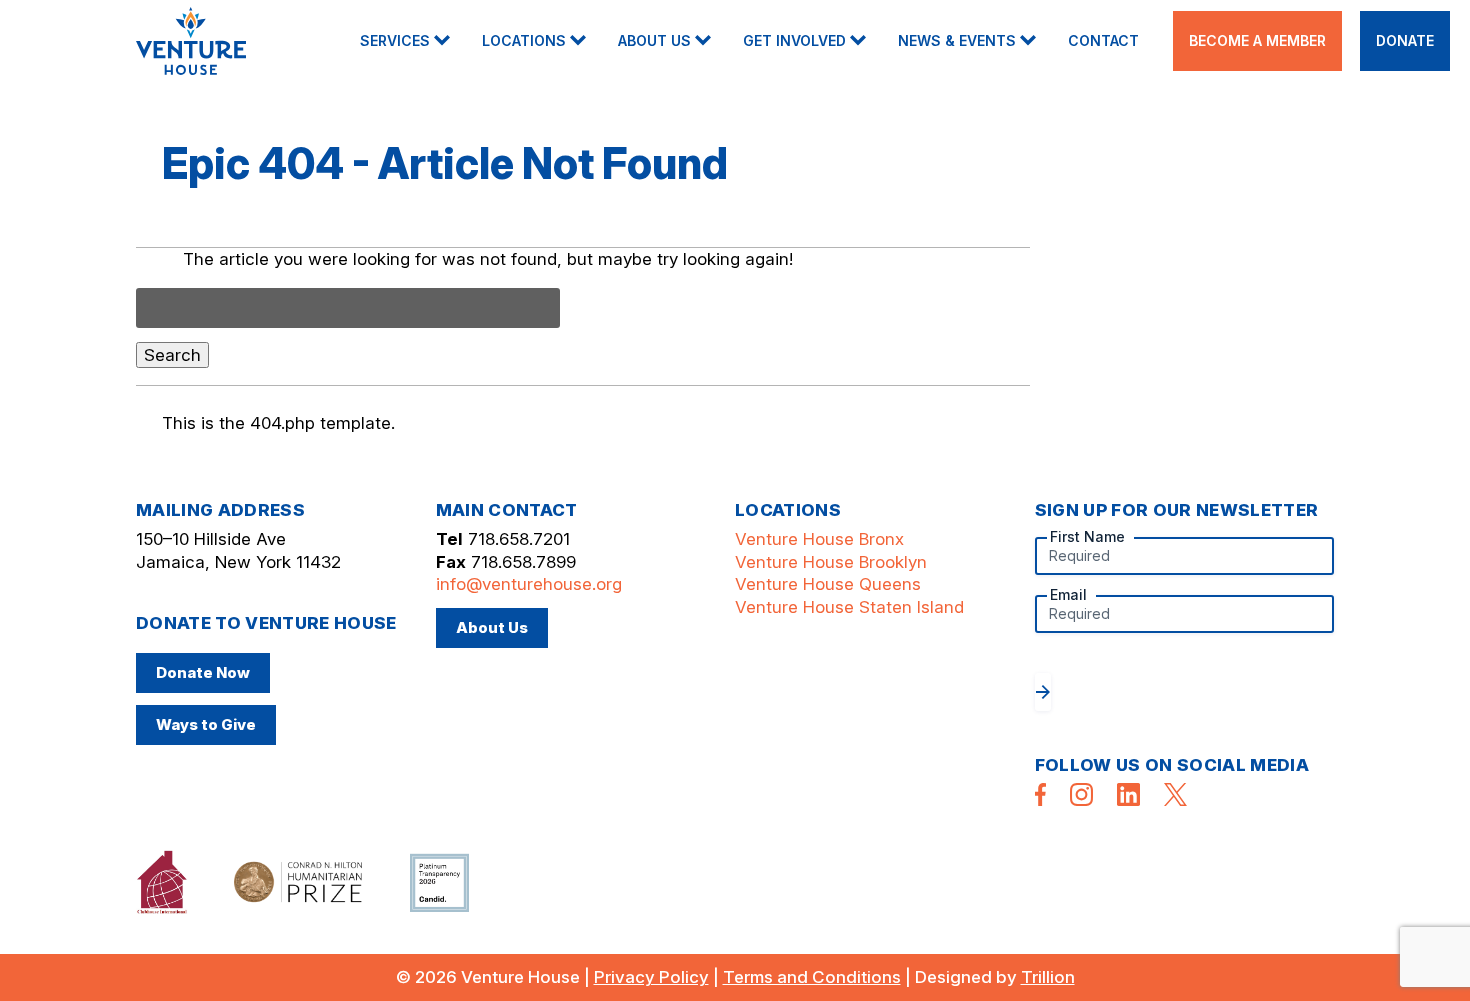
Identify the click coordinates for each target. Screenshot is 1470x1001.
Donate (1405, 40)
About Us (654, 40)
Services (395, 40)
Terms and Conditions (812, 977)
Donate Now (203, 672)
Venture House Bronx (819, 539)
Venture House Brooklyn (831, 562)
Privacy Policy (651, 977)
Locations (524, 40)
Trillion (1048, 977)
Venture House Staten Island (849, 607)
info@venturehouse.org (529, 584)
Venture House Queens (828, 584)
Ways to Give (206, 724)
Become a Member (1257, 40)
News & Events (957, 40)
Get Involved (794, 40)
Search (172, 355)
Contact (1103, 40)
